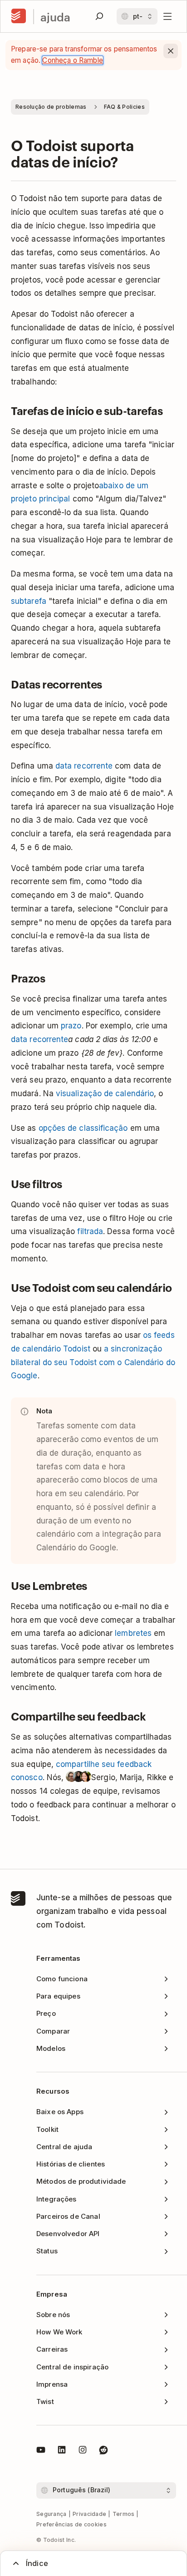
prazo (71, 1026)
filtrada (90, 1231)
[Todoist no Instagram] (83, 2451)
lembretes (133, 1633)
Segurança (52, 2514)
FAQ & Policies (124, 107)
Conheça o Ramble (72, 60)
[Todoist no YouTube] (41, 2451)
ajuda (55, 17)
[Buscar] (99, 16)
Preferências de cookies (71, 2524)
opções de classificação (83, 1128)
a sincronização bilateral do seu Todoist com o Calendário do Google (93, 1362)
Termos (124, 2514)
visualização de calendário (105, 1093)
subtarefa (29, 601)
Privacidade (89, 2514)
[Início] (19, 16)
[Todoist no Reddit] (103, 2451)
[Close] (171, 51)
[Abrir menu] (167, 16)
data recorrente (84, 766)
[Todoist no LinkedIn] (62, 2451)
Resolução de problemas (51, 107)
